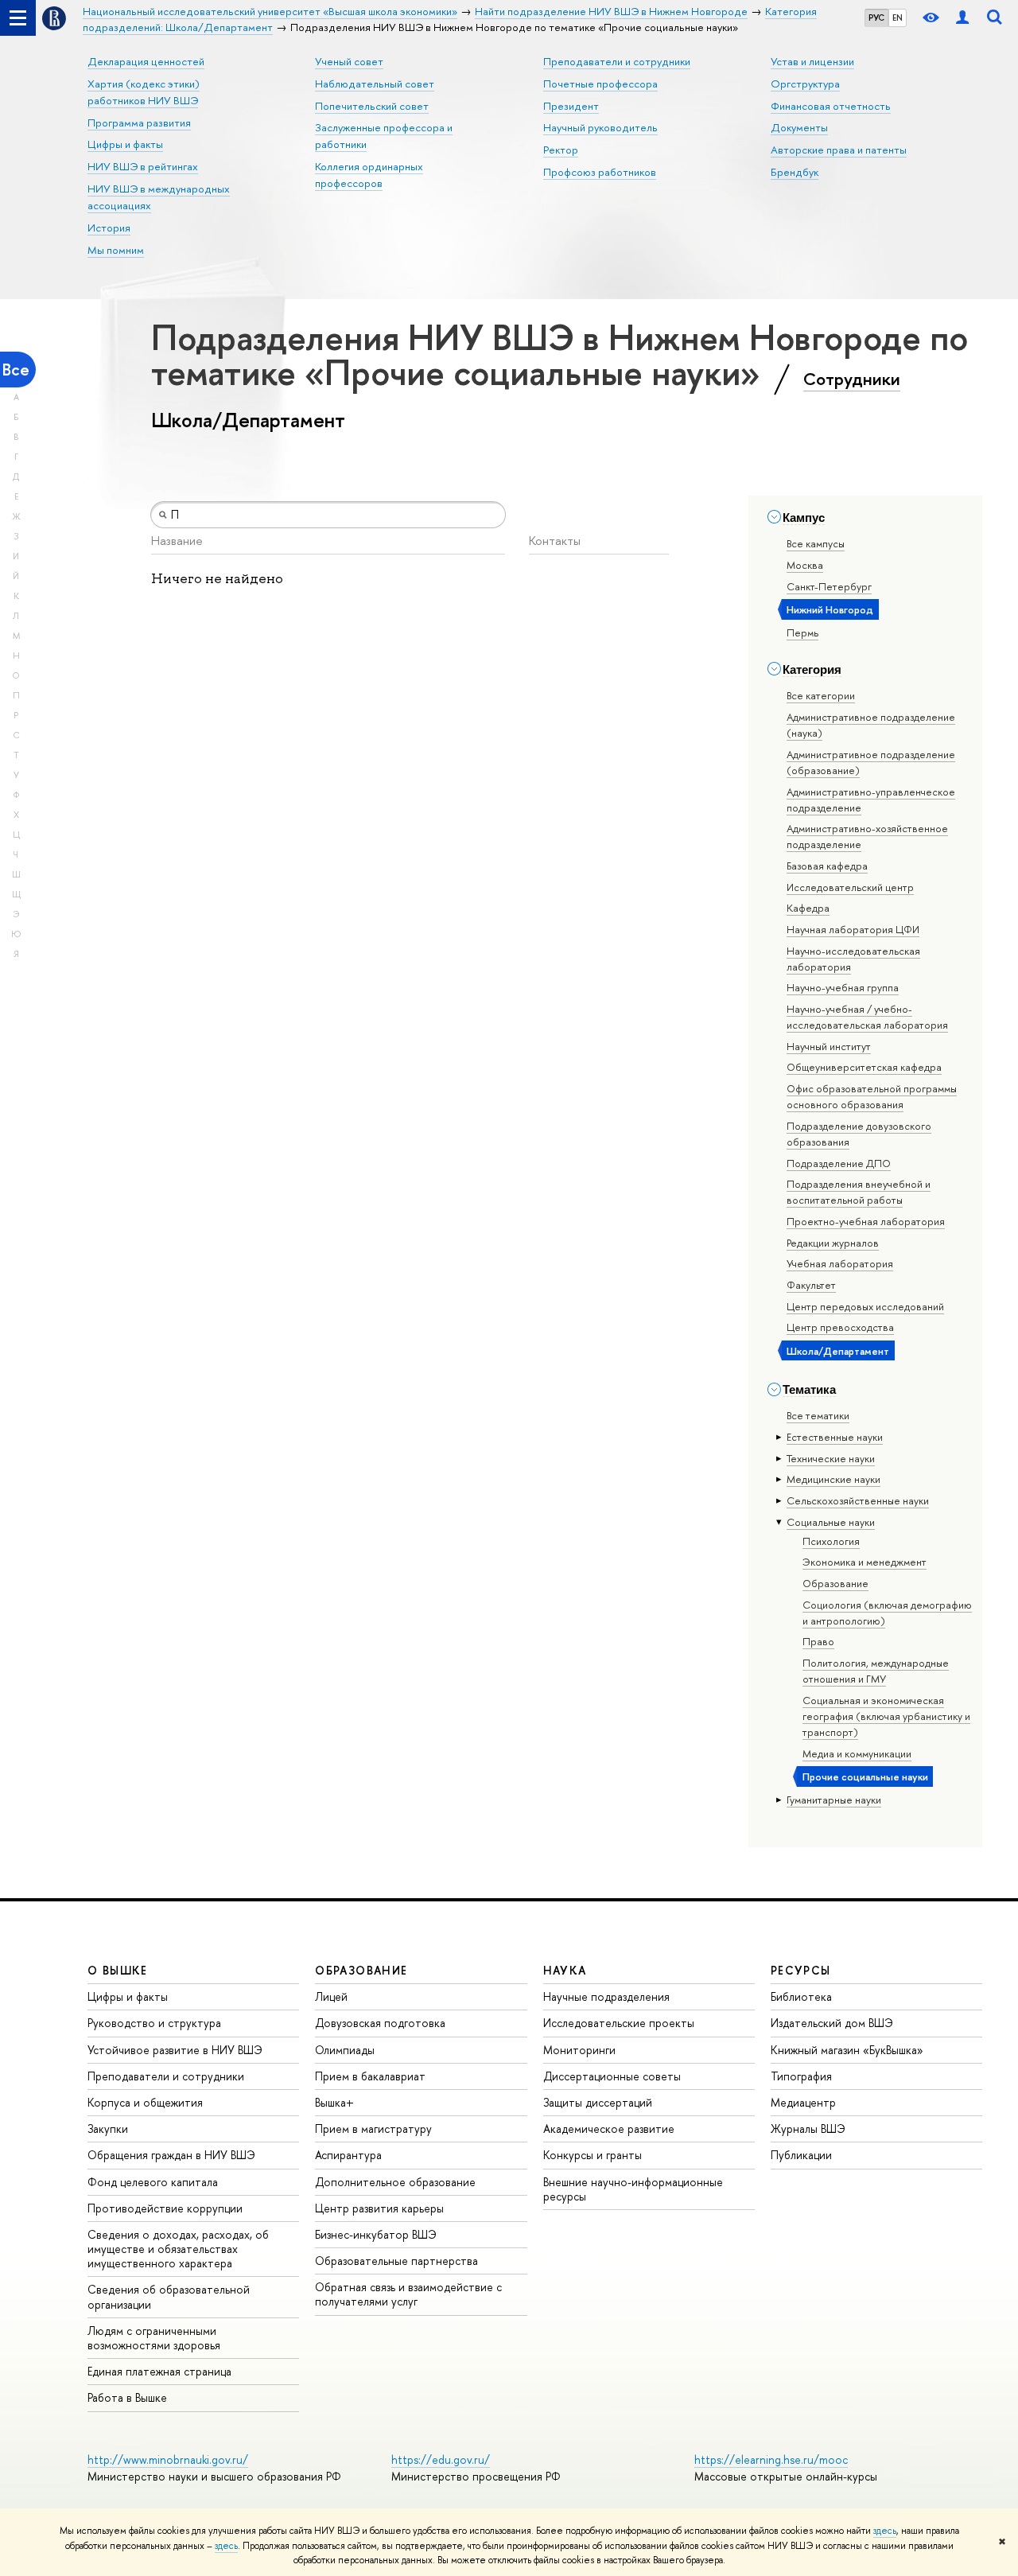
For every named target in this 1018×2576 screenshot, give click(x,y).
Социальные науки (831, 1522)
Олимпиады (345, 2050)
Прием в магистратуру (373, 2129)
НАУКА (565, 1970)
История (109, 228)
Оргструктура (805, 84)
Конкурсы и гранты (593, 2155)
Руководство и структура (154, 2023)
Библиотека (801, 1996)
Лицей (331, 1996)
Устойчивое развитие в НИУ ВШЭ (175, 2050)
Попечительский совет (372, 106)
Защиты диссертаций (598, 2102)
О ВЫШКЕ (118, 1970)
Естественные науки (835, 1437)
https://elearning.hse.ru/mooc (771, 2459)
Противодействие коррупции (165, 2208)
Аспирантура (348, 2155)
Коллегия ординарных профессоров (369, 175)
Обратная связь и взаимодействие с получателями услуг (408, 2294)
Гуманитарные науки (834, 1800)
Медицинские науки (833, 1479)
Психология (831, 1541)
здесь (885, 2531)
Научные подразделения (606, 1996)
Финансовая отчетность (831, 106)
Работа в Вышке (127, 2397)
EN (898, 18)
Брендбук (795, 172)
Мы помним (116, 250)
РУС (876, 18)
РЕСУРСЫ (801, 1970)
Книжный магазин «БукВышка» (847, 2050)
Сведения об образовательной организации (169, 2296)
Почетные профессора (600, 84)
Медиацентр (803, 2102)
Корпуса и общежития (145, 2102)
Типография (801, 2076)
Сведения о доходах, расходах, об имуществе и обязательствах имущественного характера (178, 2249)
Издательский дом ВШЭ (832, 2023)
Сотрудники (852, 379)
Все (16, 370)
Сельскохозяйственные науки (858, 1500)
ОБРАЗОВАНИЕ (361, 1970)
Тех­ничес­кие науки (831, 1458)
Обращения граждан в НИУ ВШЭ (171, 2155)
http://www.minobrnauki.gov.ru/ (168, 2459)
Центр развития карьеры (379, 2208)
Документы (799, 127)
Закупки (108, 2129)
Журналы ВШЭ (808, 2129)
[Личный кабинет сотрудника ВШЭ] (962, 18)
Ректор (561, 150)
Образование (835, 1583)
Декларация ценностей (146, 61)
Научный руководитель (600, 127)
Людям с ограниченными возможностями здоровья (154, 2338)
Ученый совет (349, 61)
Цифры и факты (125, 144)
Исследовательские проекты (619, 2023)
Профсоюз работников (600, 172)
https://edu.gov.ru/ (441, 2459)
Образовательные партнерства (396, 2261)
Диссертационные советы (612, 2076)
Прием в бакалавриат (370, 2076)
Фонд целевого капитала (153, 2182)
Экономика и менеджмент (865, 1562)
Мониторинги (579, 2050)
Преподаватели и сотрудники (617, 61)
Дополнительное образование (395, 2182)
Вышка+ (334, 2102)
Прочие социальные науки (865, 1776)
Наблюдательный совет (375, 84)
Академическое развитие (609, 2129)
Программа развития (139, 123)
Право (818, 1641)
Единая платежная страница (159, 2371)
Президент (571, 106)
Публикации (801, 2155)
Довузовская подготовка (380, 2023)
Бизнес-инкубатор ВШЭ (376, 2234)
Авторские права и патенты (839, 150)
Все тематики (818, 1415)
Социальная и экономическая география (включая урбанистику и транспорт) (886, 1716)
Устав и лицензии (812, 61)
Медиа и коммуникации (857, 1753)
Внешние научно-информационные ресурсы (633, 2189)
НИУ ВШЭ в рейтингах (143, 166)
